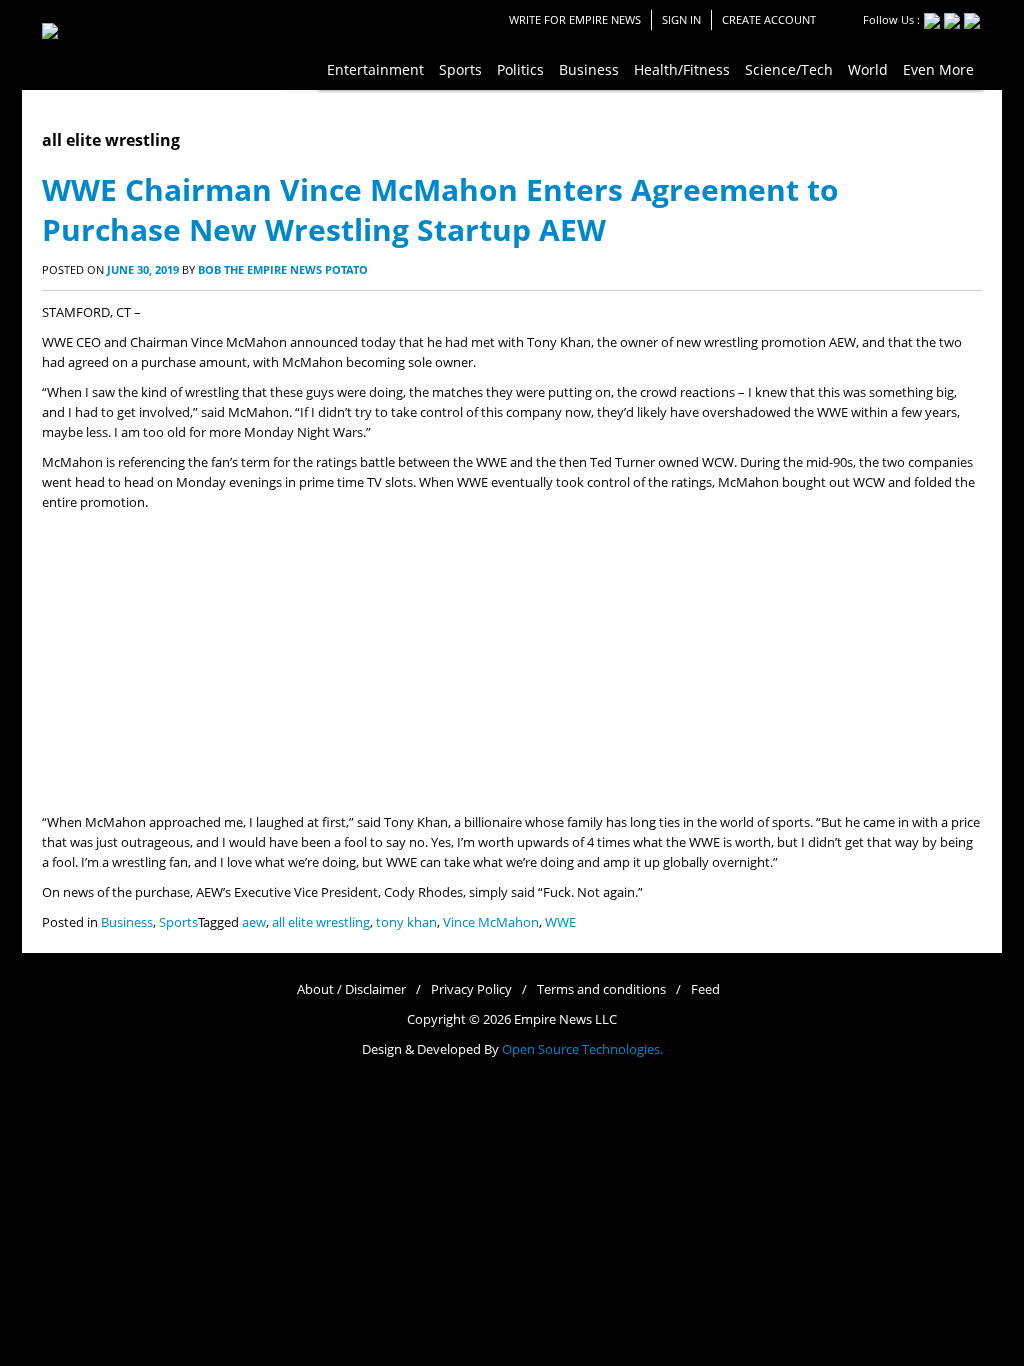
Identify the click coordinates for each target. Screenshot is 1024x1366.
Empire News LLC (565, 1019)
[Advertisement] (512, 663)
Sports (178, 922)
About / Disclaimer (351, 989)
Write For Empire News (575, 19)
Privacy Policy (471, 989)
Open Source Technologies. (582, 1049)
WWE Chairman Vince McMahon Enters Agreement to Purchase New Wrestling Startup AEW (440, 209)
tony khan (406, 922)
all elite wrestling (321, 922)
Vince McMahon (491, 922)
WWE (560, 922)
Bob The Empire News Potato (283, 269)
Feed (705, 989)
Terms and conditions (601, 989)
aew (254, 922)
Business (127, 922)
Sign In (681, 19)
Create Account (769, 19)
